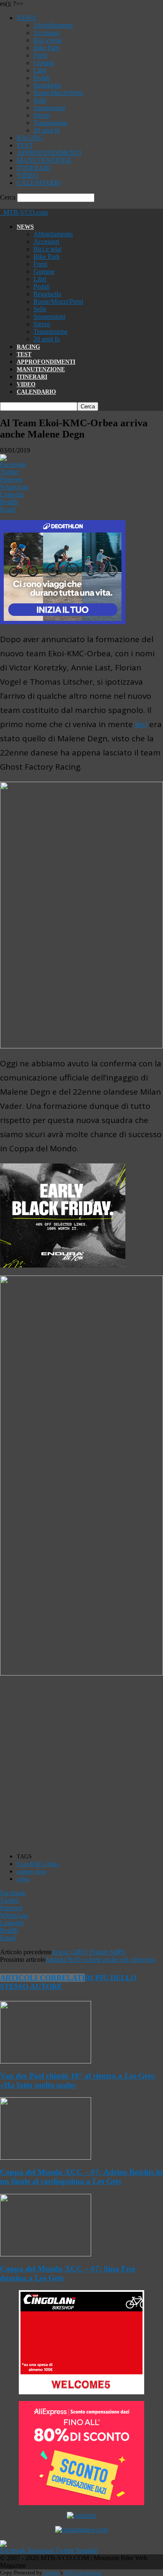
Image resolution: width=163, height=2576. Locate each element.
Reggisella (47, 85)
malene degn (32, 1872)
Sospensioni (49, 108)
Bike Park (47, 48)
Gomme (44, 63)
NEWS (26, 18)
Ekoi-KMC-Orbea (38, 1864)
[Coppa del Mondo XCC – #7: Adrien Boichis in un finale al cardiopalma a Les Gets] (46, 2157)
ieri (141, 724)
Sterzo (42, 115)
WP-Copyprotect (83, 2572)
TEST (25, 145)
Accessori (46, 33)
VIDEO (27, 175)
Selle (40, 100)
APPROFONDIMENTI (49, 153)
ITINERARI (34, 168)
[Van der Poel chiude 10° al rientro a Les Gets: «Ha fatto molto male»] (46, 2061)
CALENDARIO (39, 183)
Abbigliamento (53, 25)
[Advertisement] (81, 1765)
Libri (40, 70)
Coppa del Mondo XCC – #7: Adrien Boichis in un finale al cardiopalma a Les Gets (81, 2177)
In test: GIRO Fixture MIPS (89, 1952)
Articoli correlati (42, 1978)
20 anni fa (47, 130)
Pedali (42, 78)
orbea (23, 1879)
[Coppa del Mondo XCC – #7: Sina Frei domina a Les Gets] (46, 2254)
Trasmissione (51, 123)
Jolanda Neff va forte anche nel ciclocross (101, 1960)
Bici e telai (47, 40)
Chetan (52, 2572)
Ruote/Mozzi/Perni (58, 93)
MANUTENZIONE (44, 160)
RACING (30, 138)
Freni (40, 55)
